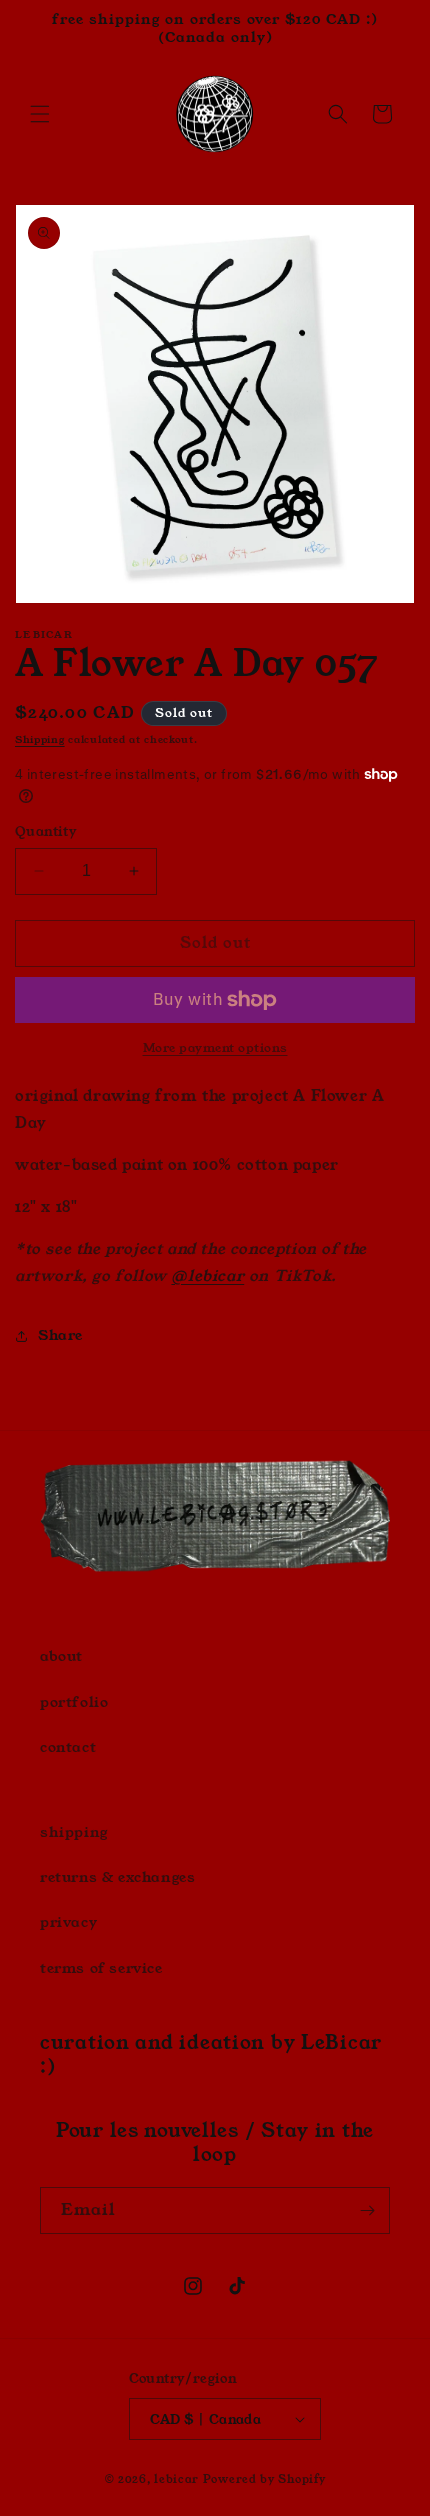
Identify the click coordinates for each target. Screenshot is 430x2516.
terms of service (101, 1968)
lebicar (176, 2479)
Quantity (46, 831)
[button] (40, 114)
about (61, 1656)
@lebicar (207, 1275)
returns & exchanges (117, 1877)
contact (68, 1747)
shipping (74, 1832)
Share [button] (60, 1335)
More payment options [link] (215, 1047)
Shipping (40, 740)
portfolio (74, 1702)
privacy (68, 1922)
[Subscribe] (367, 2210)
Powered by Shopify (264, 2479)
